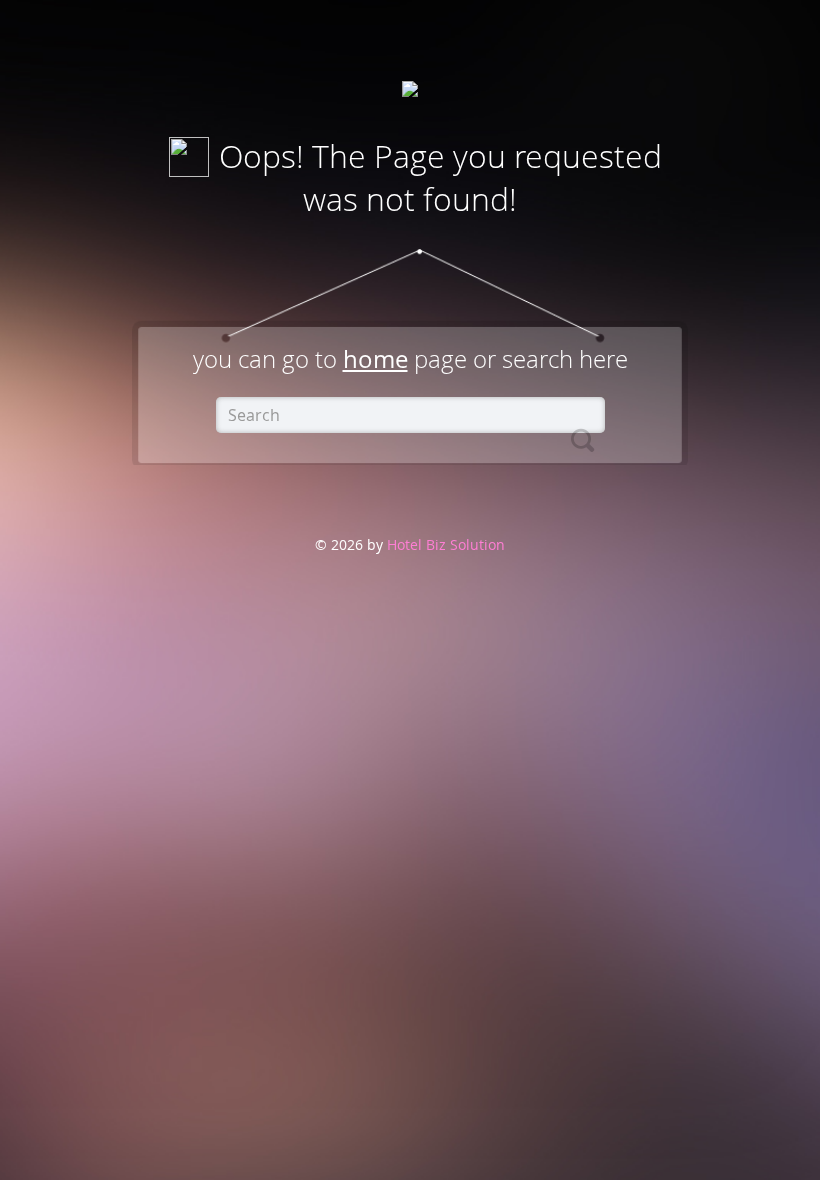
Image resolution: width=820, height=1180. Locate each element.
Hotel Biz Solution (444, 545)
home (375, 359)
